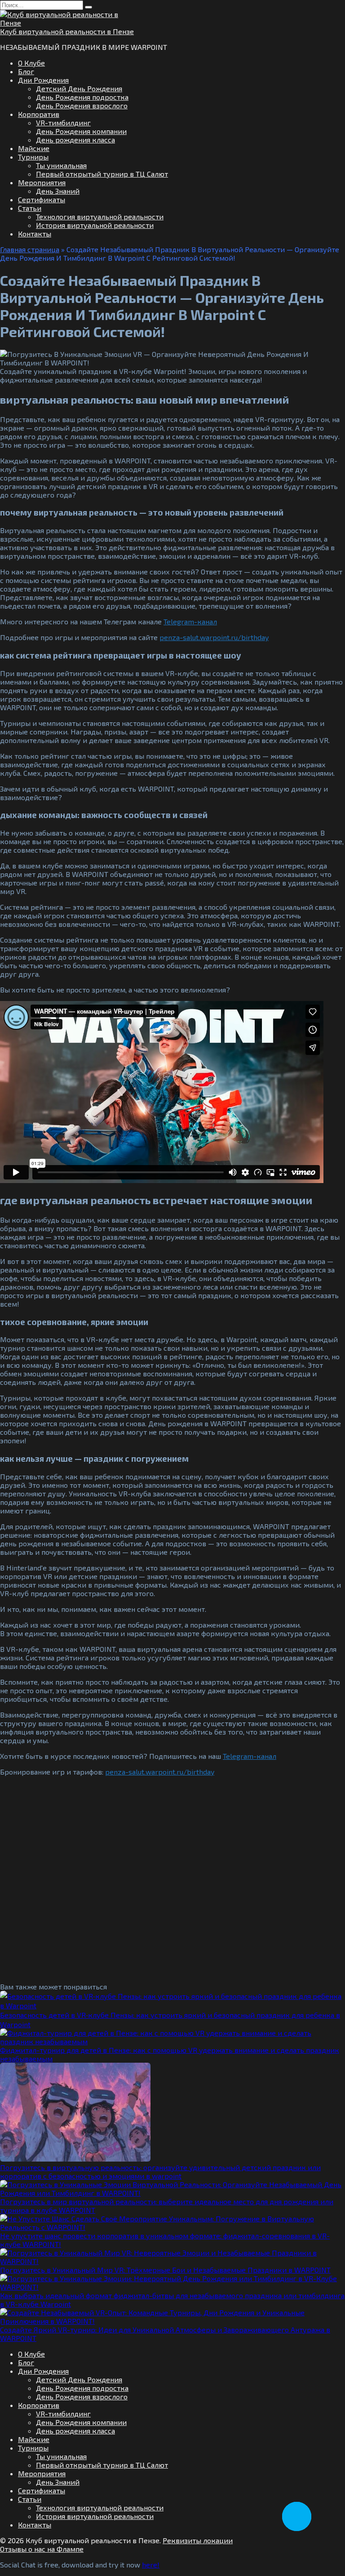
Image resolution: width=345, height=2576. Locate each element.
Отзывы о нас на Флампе (42, 2549)
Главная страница (30, 249)
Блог (26, 71)
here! (151, 2565)
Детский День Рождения (79, 88)
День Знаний (58, 191)
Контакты (35, 234)
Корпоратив (39, 114)
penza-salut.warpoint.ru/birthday (214, 637)
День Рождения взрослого (82, 105)
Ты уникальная (61, 165)
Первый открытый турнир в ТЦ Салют (102, 174)
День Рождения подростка (82, 97)
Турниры (33, 157)
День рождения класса (75, 140)
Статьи (30, 208)
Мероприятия (42, 182)
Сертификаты (42, 199)
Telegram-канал (190, 621)
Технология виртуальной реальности (100, 216)
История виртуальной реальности (95, 225)
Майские (34, 148)
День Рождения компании (81, 131)
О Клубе (31, 63)
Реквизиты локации (198, 2540)
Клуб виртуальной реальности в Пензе (67, 31)
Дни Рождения (43, 80)
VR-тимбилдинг (63, 122)
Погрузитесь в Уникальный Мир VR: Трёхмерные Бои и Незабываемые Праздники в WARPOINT (165, 2270)
